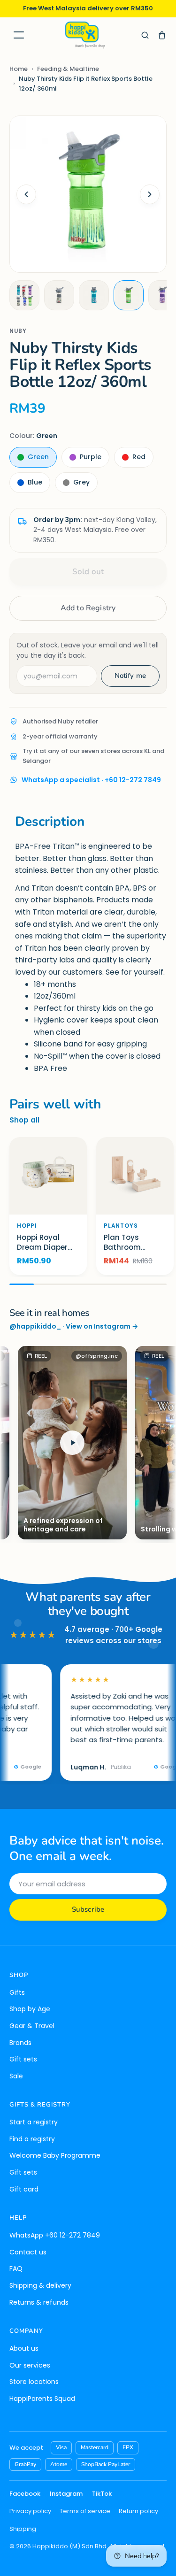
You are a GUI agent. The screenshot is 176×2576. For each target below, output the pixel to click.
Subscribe (88, 1909)
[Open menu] (19, 35)
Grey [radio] (81, 482)
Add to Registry (88, 608)
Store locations (34, 2382)
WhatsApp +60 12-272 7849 (55, 2235)
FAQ (16, 2268)
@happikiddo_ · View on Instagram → (74, 1326)
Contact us (28, 2252)
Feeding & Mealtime (68, 69)
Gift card (24, 2189)
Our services (30, 2365)
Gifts (17, 1992)
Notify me (130, 676)
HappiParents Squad (42, 2399)
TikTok (102, 2494)
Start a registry (34, 2122)
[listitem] (24, 295)
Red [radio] (139, 457)
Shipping (23, 2529)
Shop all (24, 1120)
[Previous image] (26, 194)
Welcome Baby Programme (55, 2155)
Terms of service (85, 2511)
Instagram (66, 2494)
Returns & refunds (39, 2302)
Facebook (25, 2494)
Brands (20, 2043)
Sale (16, 2076)
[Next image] (150, 194)
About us (24, 2348)
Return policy (138, 2511)
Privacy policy (30, 2511)
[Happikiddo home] (84, 35)
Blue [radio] (35, 482)
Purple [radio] (91, 457)
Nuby (18, 331)
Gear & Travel (32, 2026)
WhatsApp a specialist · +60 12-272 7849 (91, 780)
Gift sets (23, 2059)
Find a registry (32, 2139)
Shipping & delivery (40, 2285)
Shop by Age (30, 2009)
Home (19, 69)
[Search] (145, 35)
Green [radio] (38, 457)
